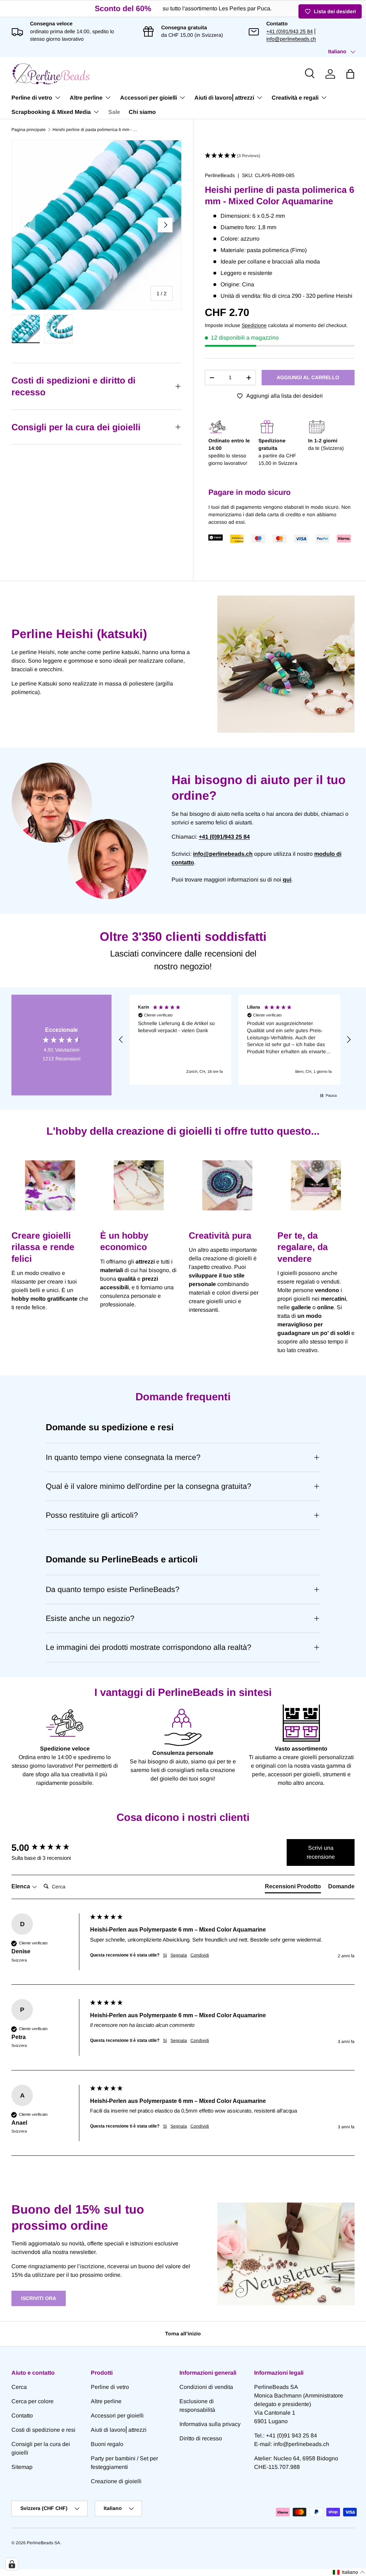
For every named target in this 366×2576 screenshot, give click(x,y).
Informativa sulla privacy (210, 2424)
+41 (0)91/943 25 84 (290, 31)
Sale (114, 112)
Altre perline (106, 2401)
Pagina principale (29, 130)
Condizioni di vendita (206, 2387)
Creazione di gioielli (116, 2481)
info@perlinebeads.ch (291, 39)
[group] (49, 1848)
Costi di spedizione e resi (43, 2430)
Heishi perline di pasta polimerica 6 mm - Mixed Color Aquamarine (95, 130)
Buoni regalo (107, 2444)
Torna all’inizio (183, 2334)
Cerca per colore (33, 2401)
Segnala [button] (179, 1955)
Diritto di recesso (201, 2438)
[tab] (293, 1888)
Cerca (19, 2387)
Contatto (22, 2416)
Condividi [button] (200, 1955)
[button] (350, 74)
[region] (235, 1040)
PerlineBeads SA (43, 2543)
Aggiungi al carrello (308, 377)
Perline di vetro (110, 2387)
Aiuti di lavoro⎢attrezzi (119, 2430)
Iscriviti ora (39, 2298)
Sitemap (22, 2467)
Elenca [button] (21, 1886)
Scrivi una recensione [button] (321, 1852)
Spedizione (254, 325)
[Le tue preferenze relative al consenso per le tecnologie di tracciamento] (12, 2564)
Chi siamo (142, 112)
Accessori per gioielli (117, 2416)
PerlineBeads (220, 175)
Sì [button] (165, 1955)
